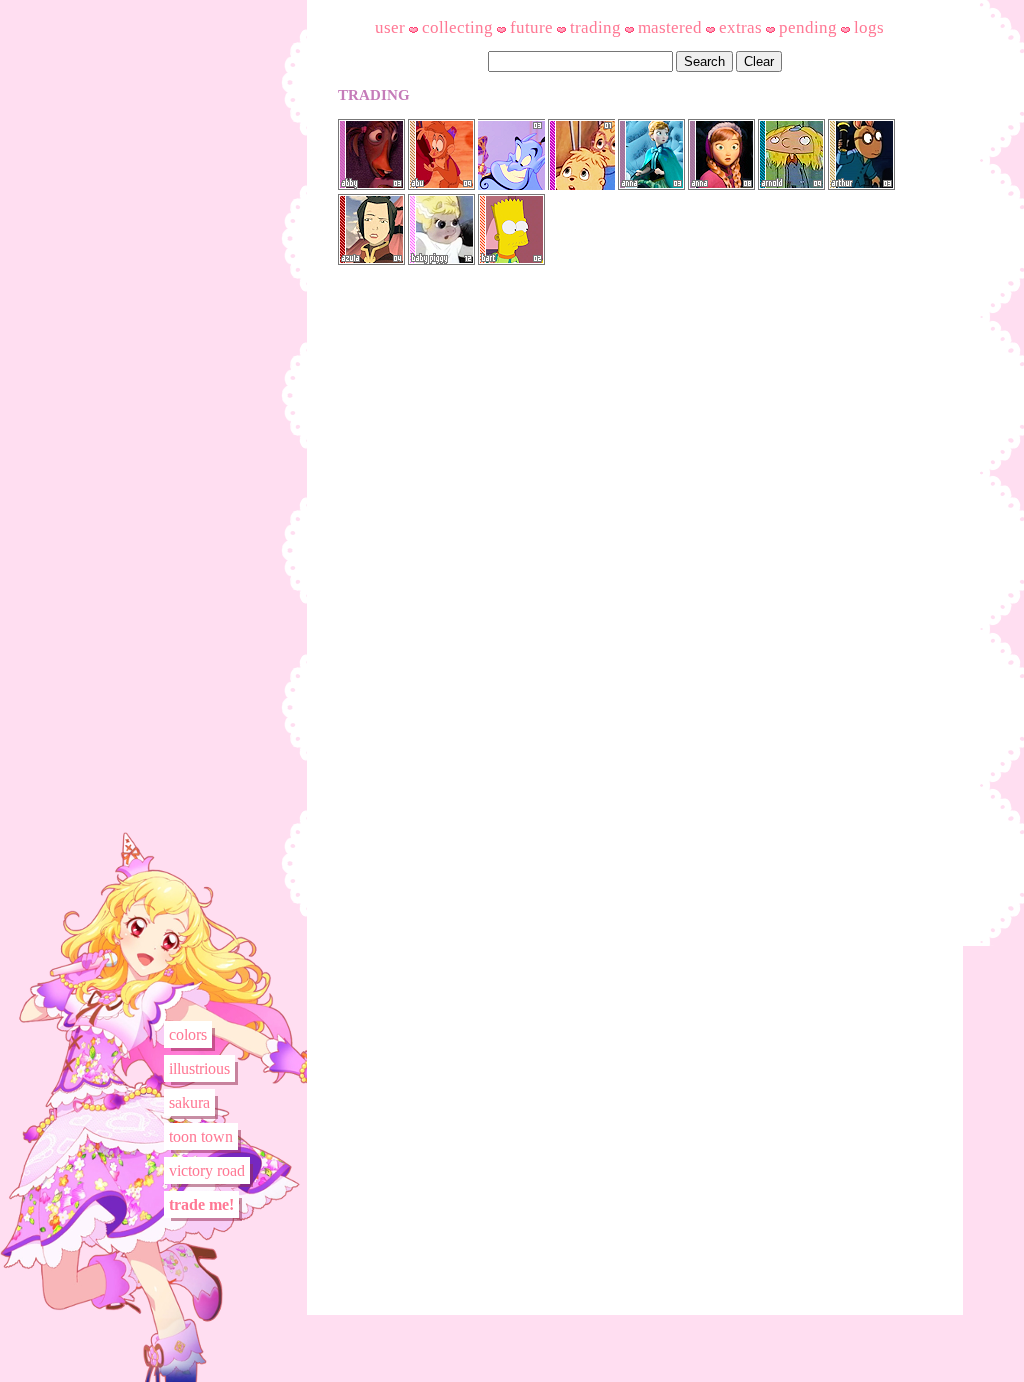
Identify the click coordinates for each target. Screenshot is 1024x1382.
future (531, 27)
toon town (201, 1136)
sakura (189, 1102)
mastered (670, 27)
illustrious (199, 1068)
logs (869, 27)
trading (595, 27)
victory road (207, 1170)
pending (808, 27)
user (390, 27)
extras (740, 27)
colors (188, 1034)
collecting (457, 27)
